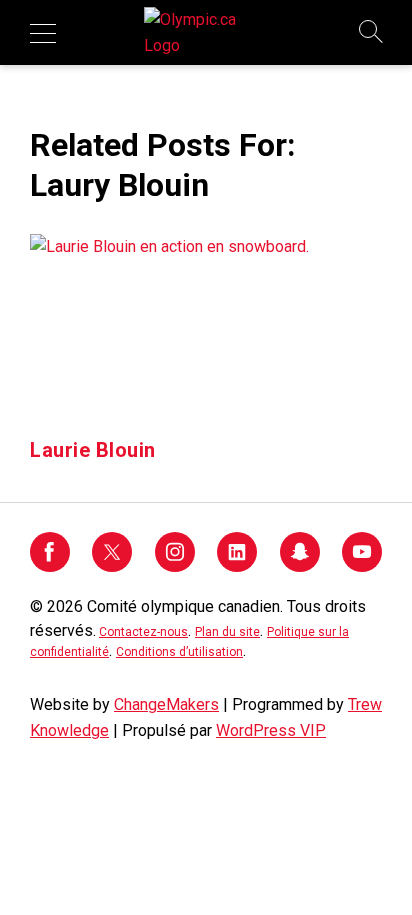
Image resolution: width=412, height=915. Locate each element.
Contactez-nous (143, 632)
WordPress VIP (271, 730)
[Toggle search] (372, 33)
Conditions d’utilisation (179, 652)
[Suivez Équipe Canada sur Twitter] (112, 566)
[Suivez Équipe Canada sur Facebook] (50, 566)
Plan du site (227, 632)
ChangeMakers (166, 704)
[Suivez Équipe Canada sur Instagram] (175, 566)
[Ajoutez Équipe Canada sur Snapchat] (300, 566)
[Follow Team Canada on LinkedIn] (237, 566)
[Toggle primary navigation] (43, 33)
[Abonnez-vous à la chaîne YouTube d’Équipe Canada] (362, 566)
